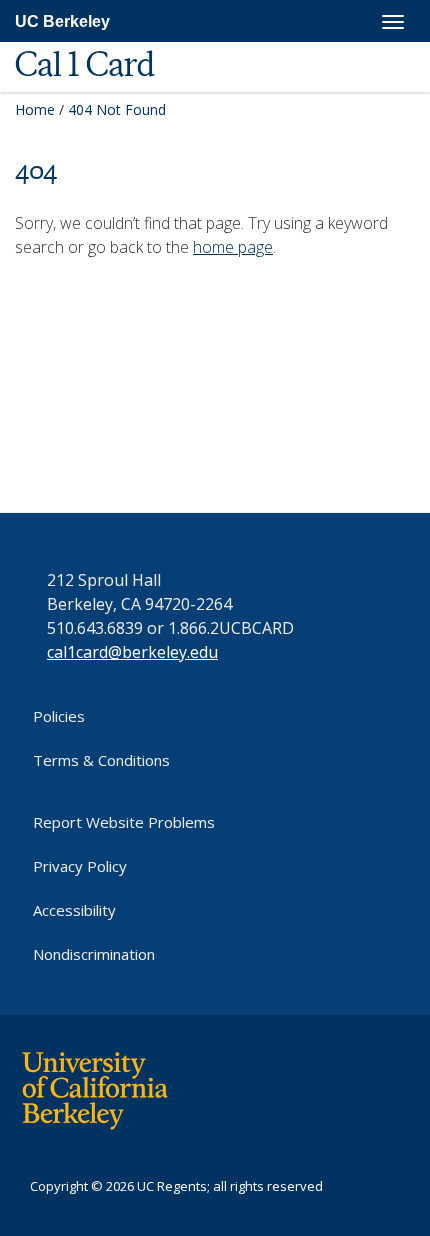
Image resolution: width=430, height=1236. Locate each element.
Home (35, 109)
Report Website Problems (124, 822)
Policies (59, 716)
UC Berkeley (62, 21)
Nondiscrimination (94, 954)
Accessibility (74, 910)
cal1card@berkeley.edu (132, 652)
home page (233, 247)
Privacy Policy (80, 866)
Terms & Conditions (101, 760)
